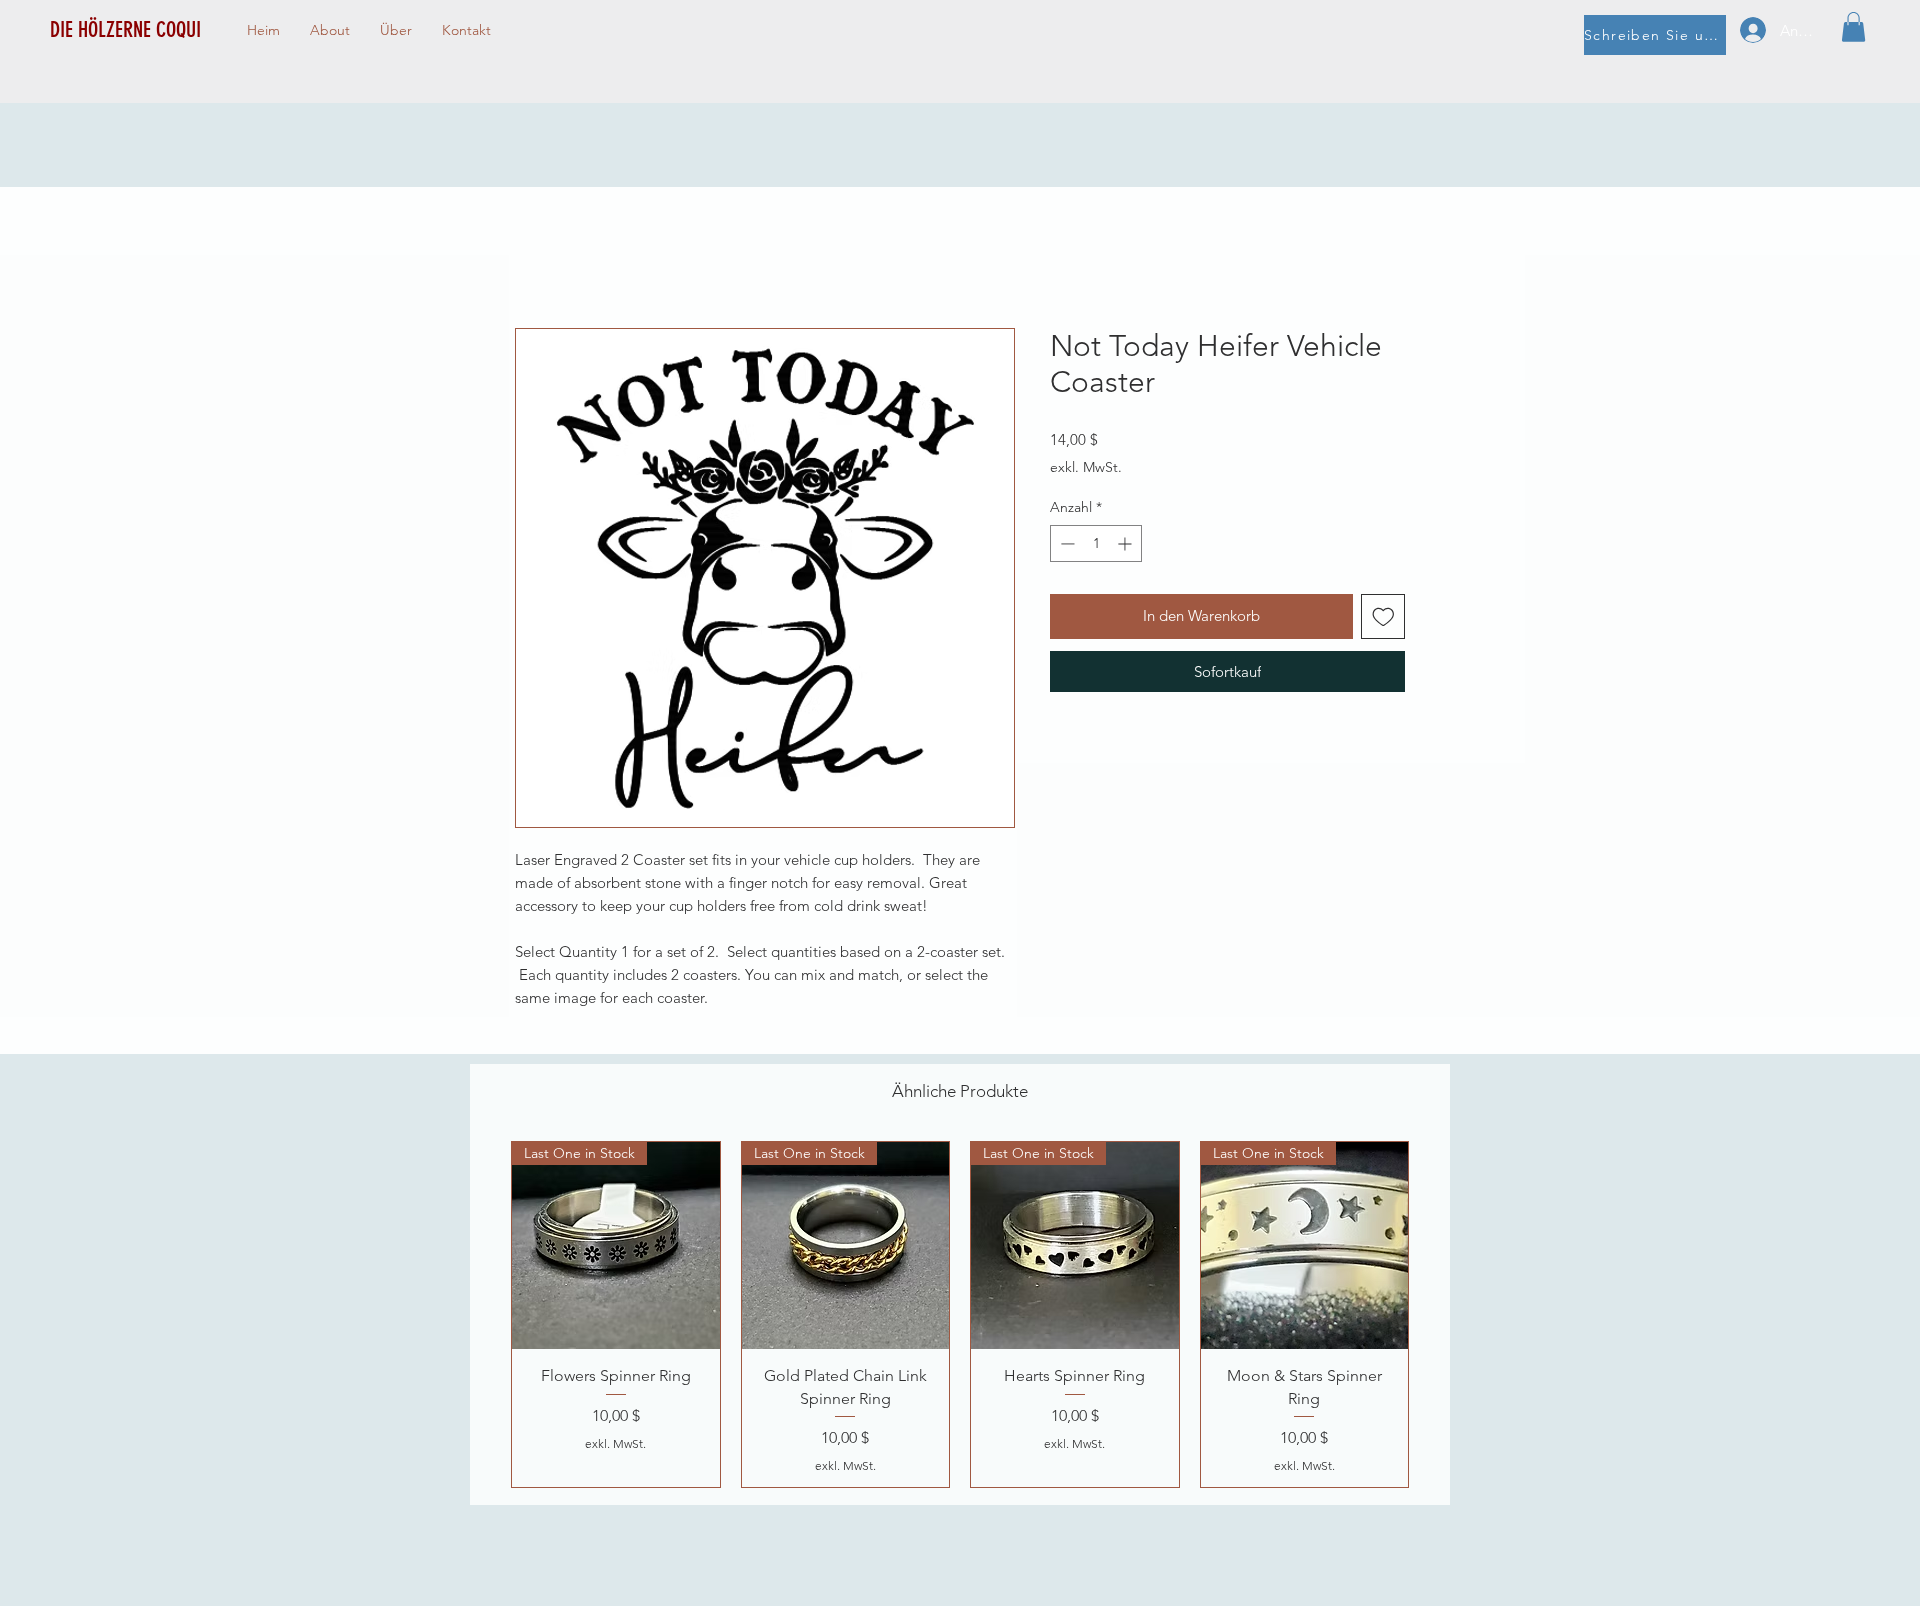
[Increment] (1126, 543)
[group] (960, 1314)
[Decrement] (1065, 543)
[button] (1853, 27)
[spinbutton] (1096, 543)
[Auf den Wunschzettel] (1383, 616)
